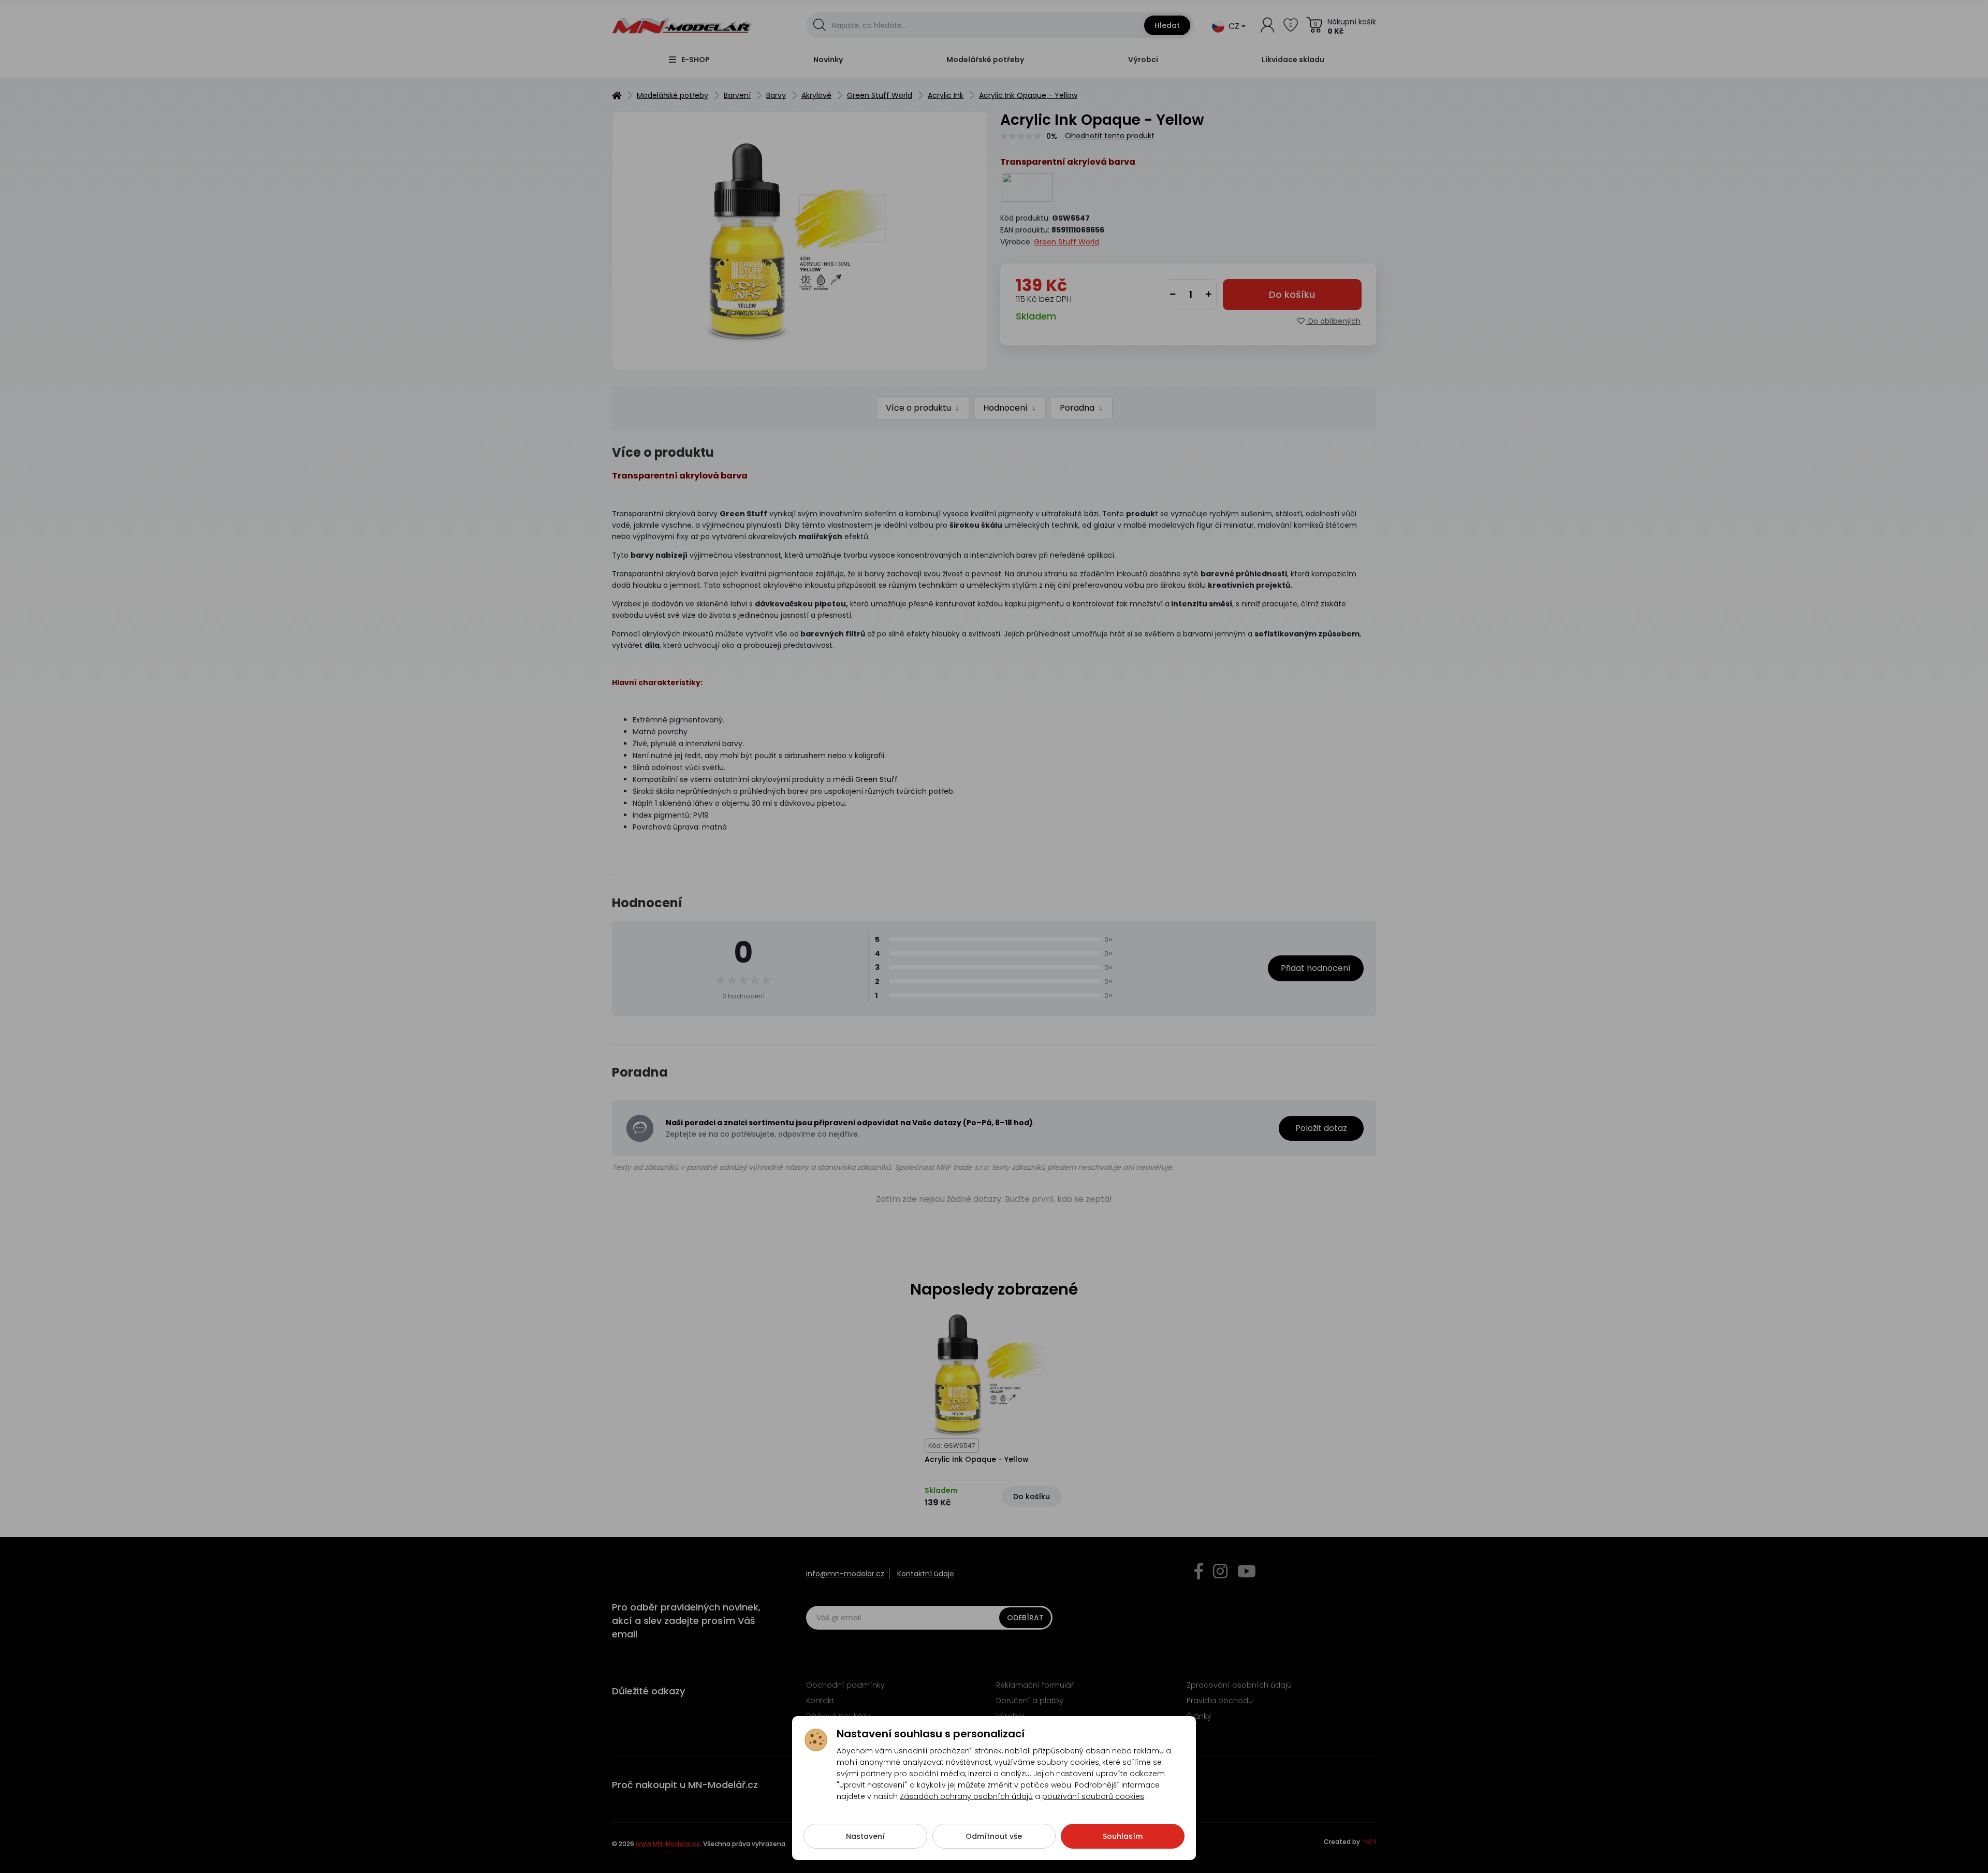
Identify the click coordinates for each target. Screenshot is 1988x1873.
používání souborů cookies (1093, 1796)
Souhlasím (1123, 1836)
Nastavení (865, 1836)
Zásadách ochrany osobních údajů (966, 1796)
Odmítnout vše (994, 1836)
